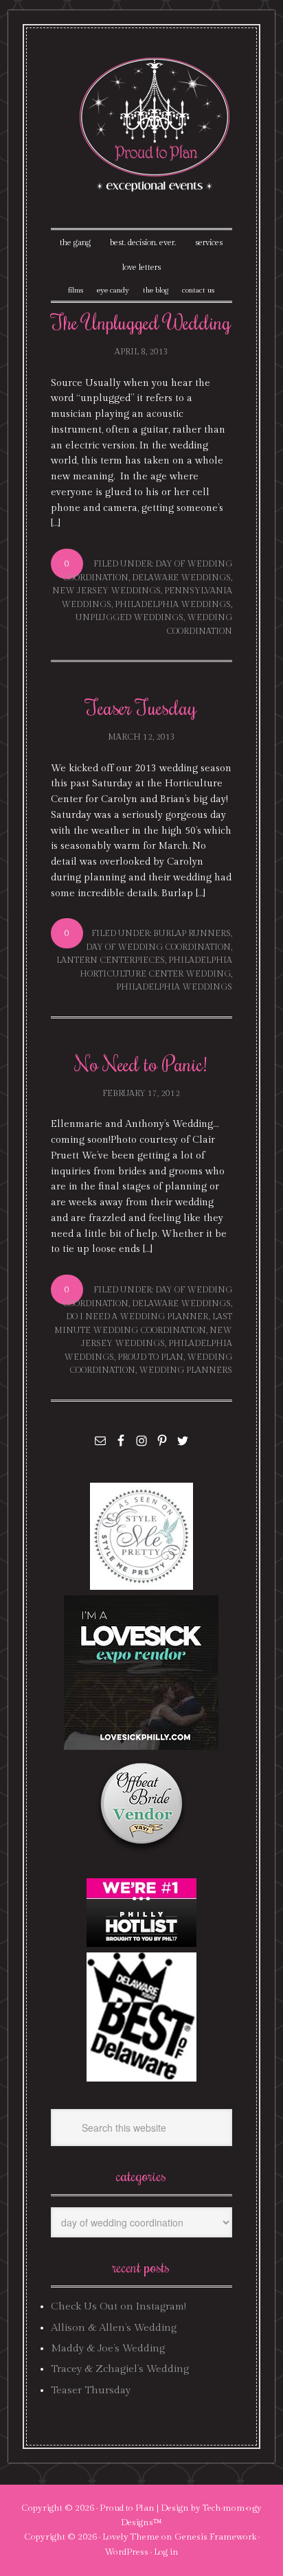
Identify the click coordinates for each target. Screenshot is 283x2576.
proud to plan (150, 1357)
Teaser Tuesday (141, 707)
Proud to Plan (127, 2508)
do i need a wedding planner (137, 1317)
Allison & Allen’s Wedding (114, 2328)
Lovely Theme (131, 2537)
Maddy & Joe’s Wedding (108, 2348)
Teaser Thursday (91, 2390)
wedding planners (185, 1370)
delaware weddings (181, 578)
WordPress (126, 2552)
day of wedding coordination (158, 947)
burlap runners (192, 933)
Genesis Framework (215, 2537)
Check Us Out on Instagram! (118, 2306)
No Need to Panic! (141, 1063)
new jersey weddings (106, 591)
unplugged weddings (129, 617)
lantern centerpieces (111, 960)
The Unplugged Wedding (141, 322)
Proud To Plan (156, 125)
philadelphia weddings (173, 604)
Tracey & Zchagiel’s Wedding (120, 2369)
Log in (166, 2552)
